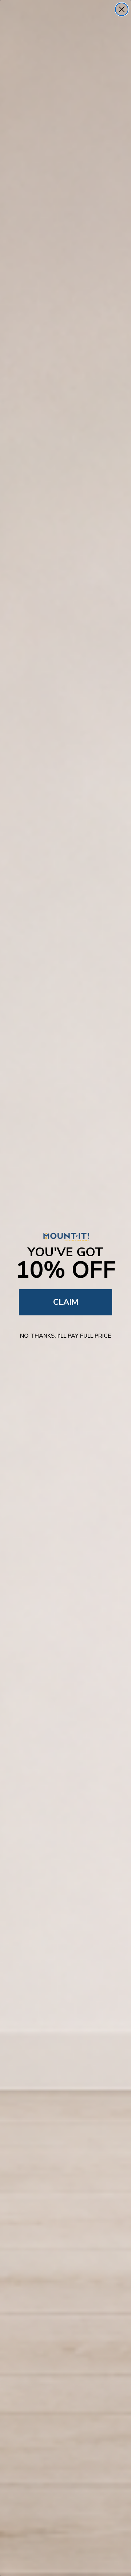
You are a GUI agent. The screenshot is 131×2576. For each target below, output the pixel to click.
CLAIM (66, 1302)
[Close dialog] (122, 9)
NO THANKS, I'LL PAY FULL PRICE (65, 1336)
